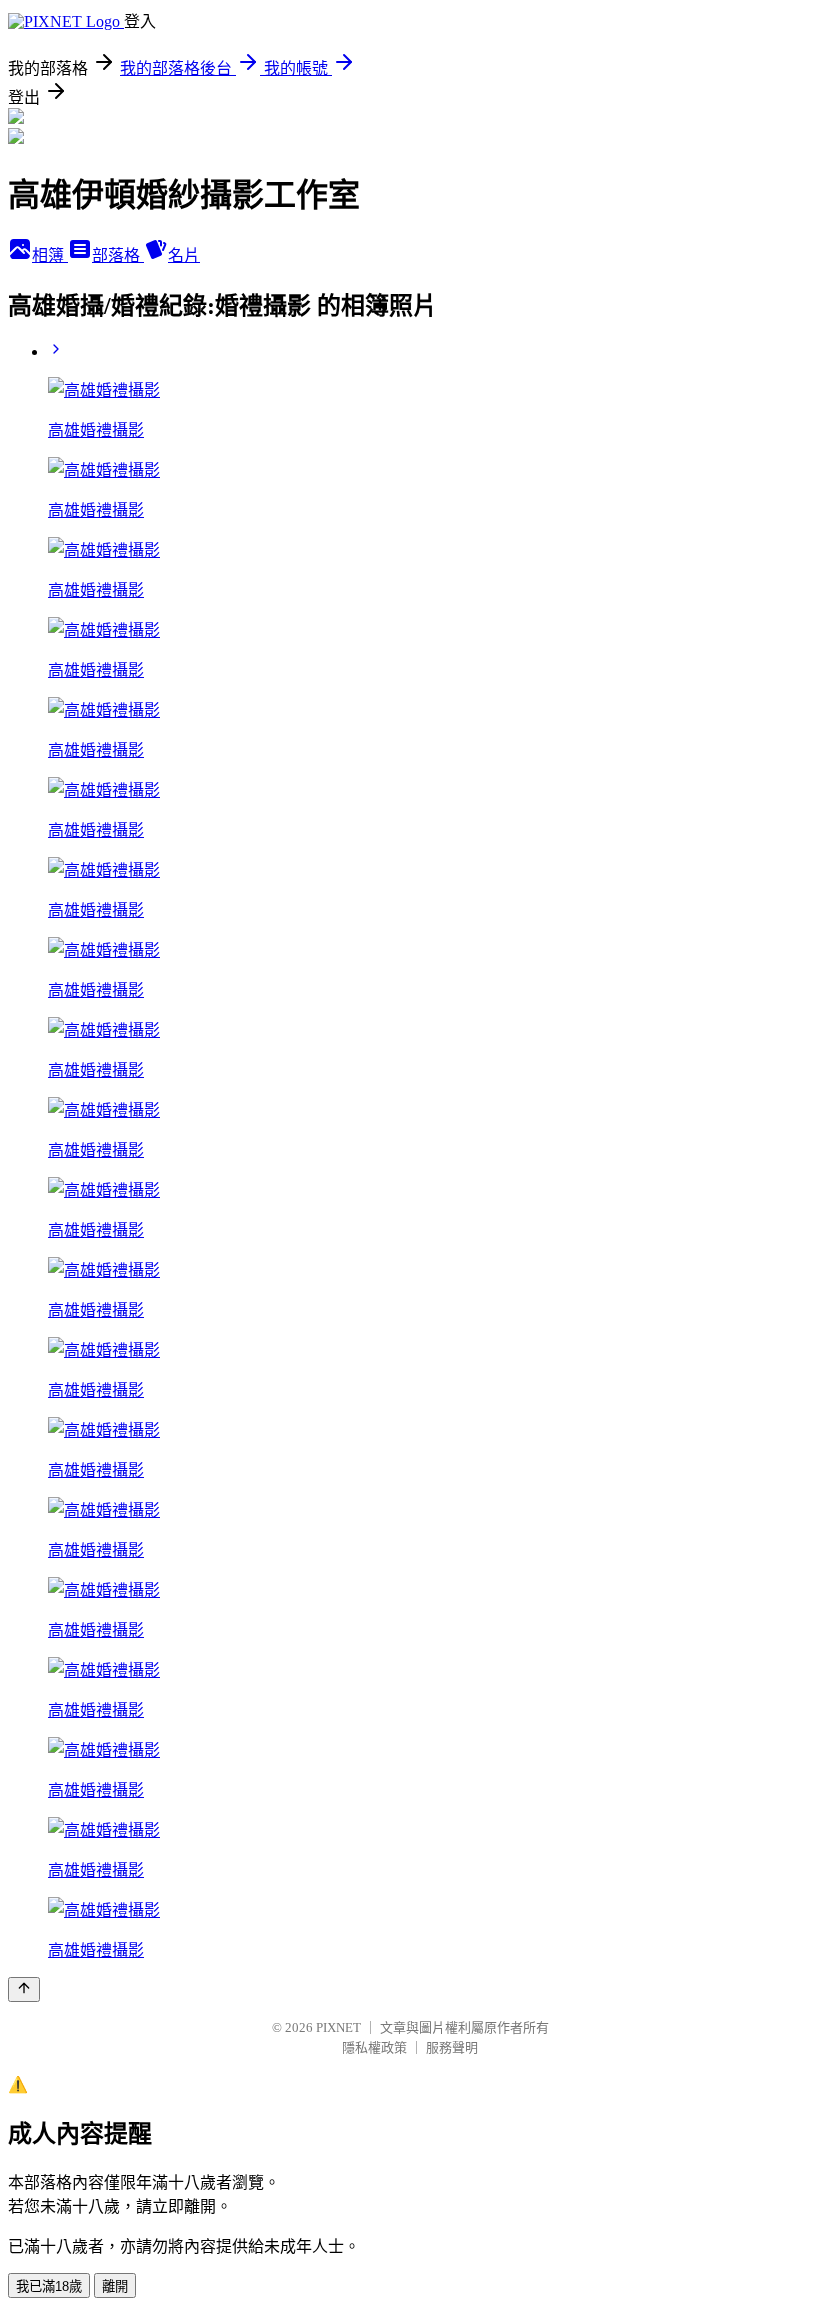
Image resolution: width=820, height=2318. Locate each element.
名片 (184, 255)
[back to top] (24, 1989)
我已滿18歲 (49, 2286)
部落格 (118, 255)
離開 (115, 2286)
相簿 (50, 255)
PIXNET (338, 2027)
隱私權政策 (374, 2047)
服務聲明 (452, 2047)
